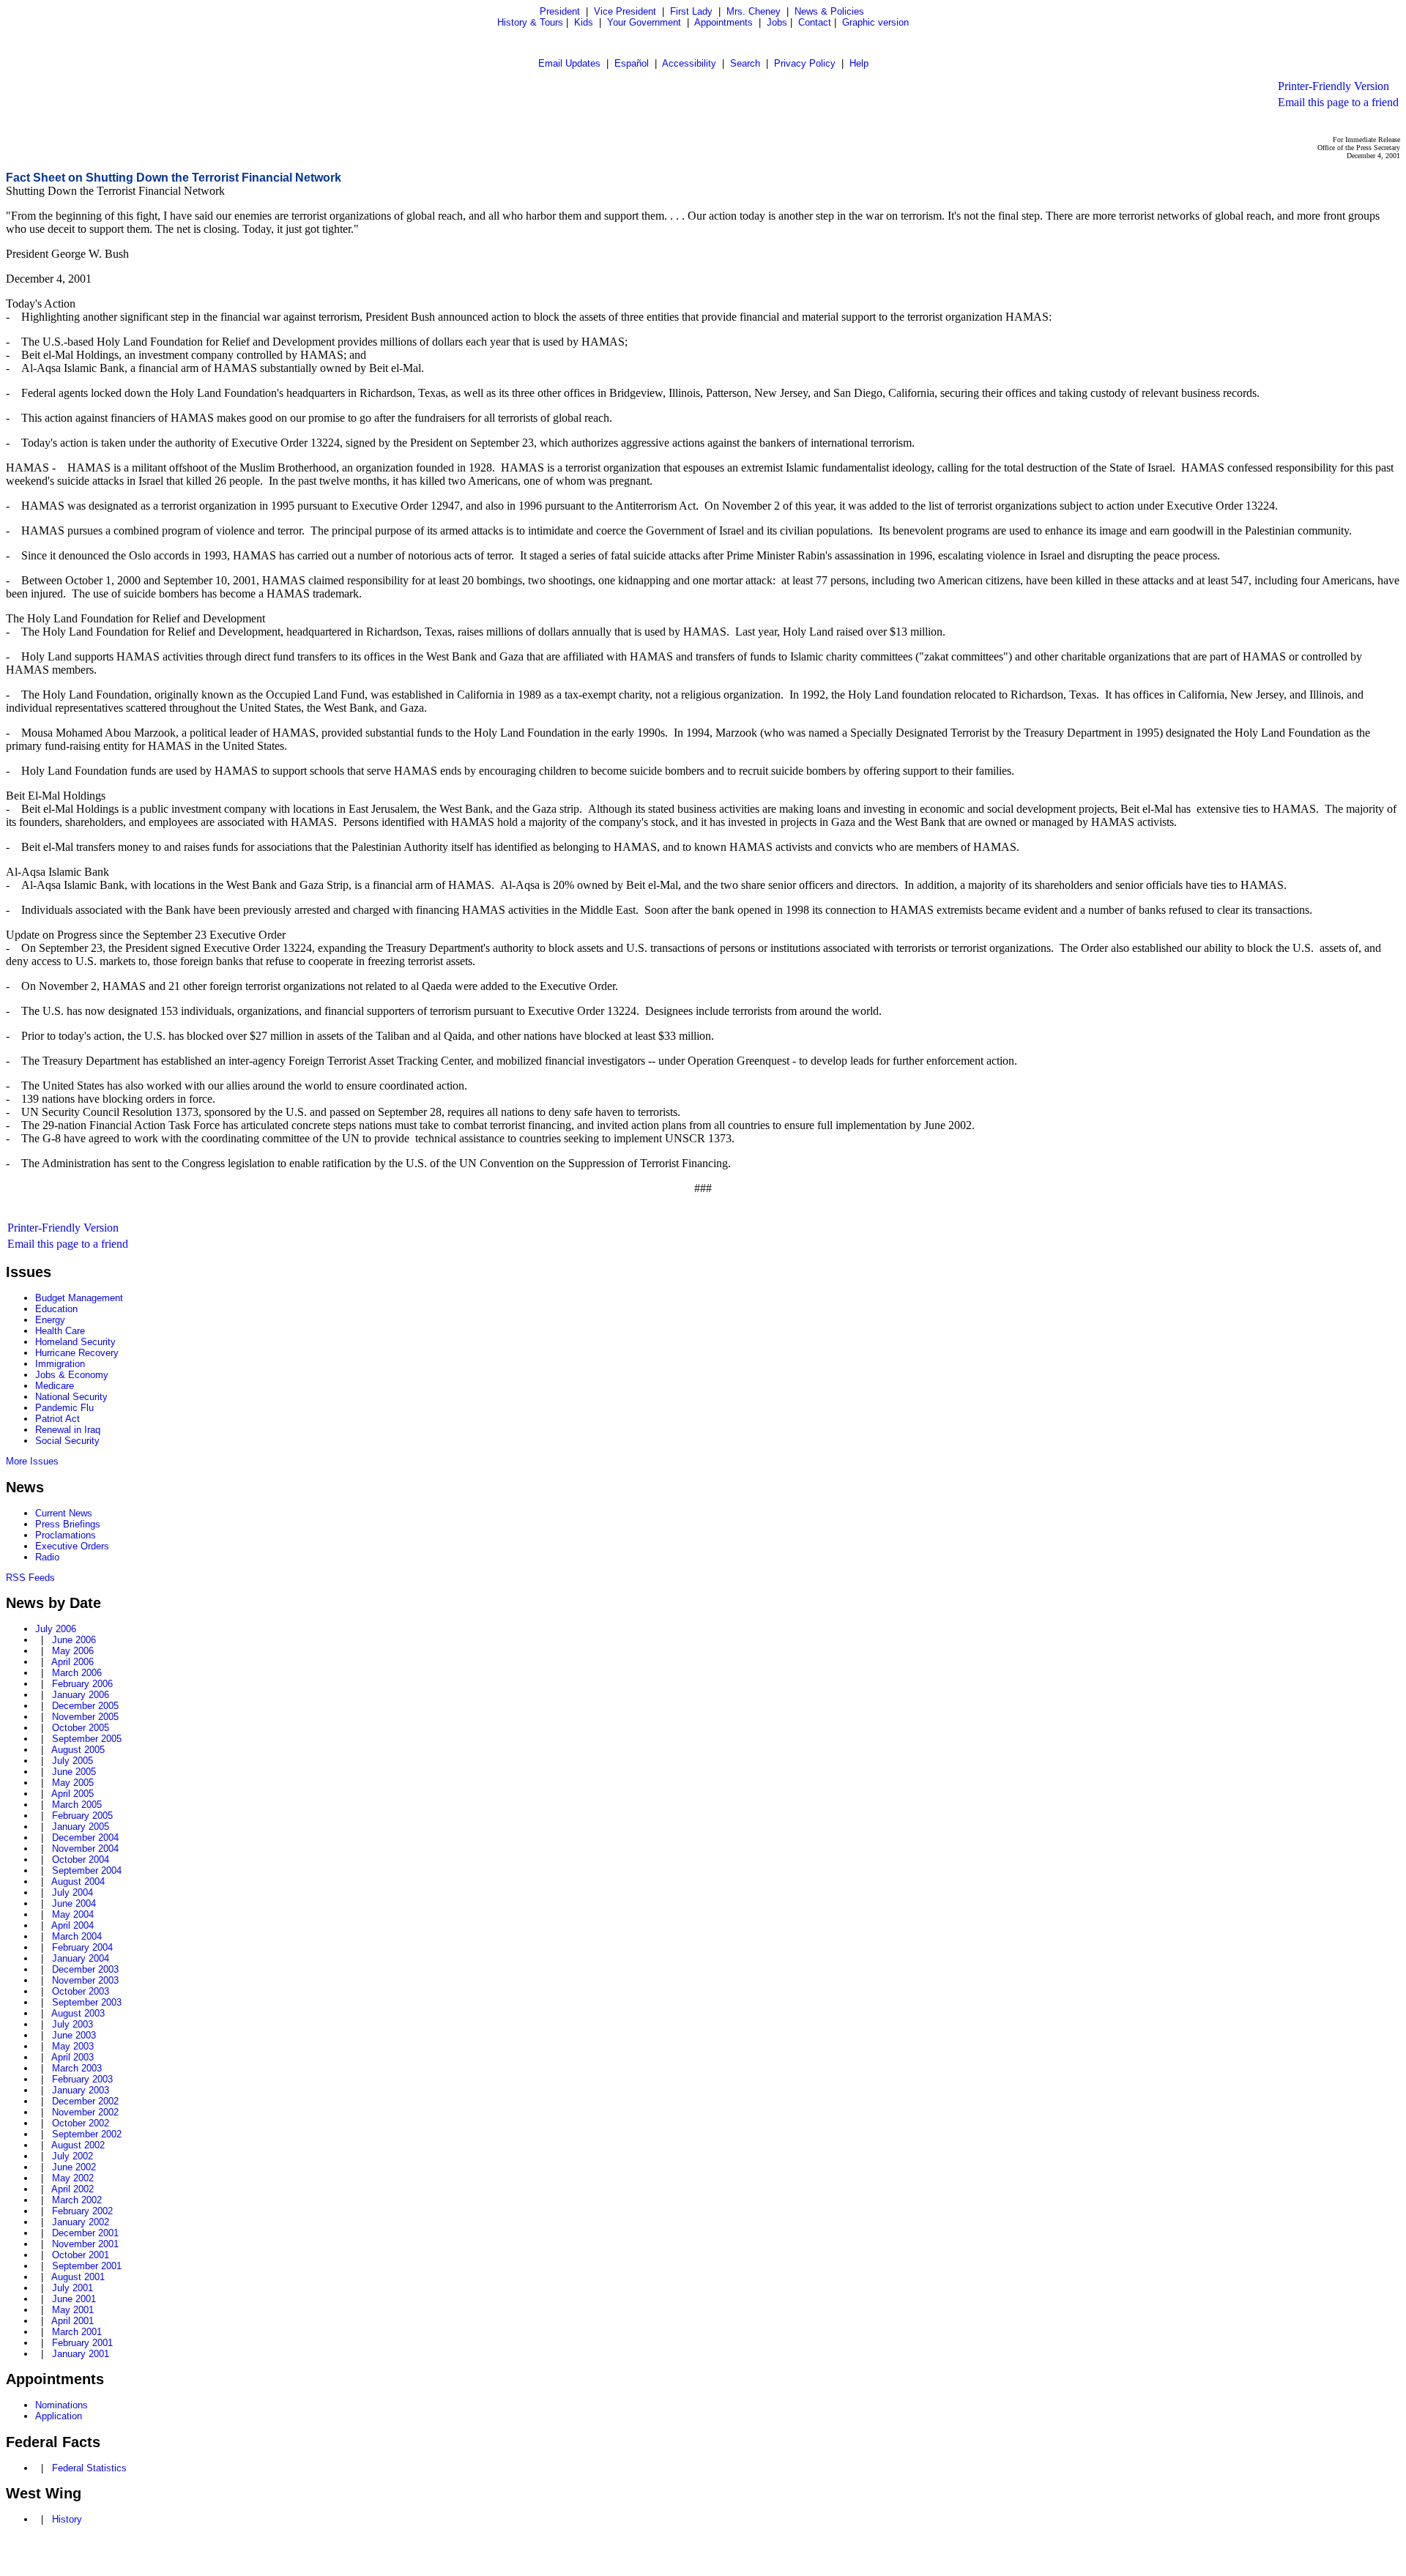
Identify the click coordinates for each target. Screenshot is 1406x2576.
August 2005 (78, 1750)
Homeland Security (75, 1342)
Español (632, 63)
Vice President (625, 11)
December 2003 (85, 1969)
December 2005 (85, 1706)
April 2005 (72, 1794)
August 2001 (78, 2277)
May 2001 (73, 2310)
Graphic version (875, 22)
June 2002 (74, 2167)
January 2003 (81, 2090)
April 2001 (72, 2321)
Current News (64, 1513)
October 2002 (81, 2123)
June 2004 (74, 1903)
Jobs (777, 22)
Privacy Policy (805, 63)
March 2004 (77, 1936)
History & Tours (530, 22)
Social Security (67, 1441)
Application (59, 2416)
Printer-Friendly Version (1334, 86)
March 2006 (77, 1673)
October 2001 (81, 2255)
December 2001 (85, 2233)
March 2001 (77, 2332)
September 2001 (87, 2266)
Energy (50, 1320)
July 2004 (72, 1892)
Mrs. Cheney (754, 11)
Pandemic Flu (64, 1408)
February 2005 (82, 1816)
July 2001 (72, 2288)
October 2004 (81, 1860)
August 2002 (78, 2145)
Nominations (62, 2405)
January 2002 (81, 2222)
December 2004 (85, 1838)
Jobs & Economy (72, 1375)
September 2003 (87, 2002)
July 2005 (72, 1761)
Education (56, 1309)
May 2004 (73, 1914)
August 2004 (78, 1881)
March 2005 (77, 1805)
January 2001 (81, 2354)
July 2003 (72, 2024)
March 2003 (77, 2068)
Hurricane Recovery (77, 1353)
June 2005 (74, 1772)
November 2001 (85, 2244)
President (560, 11)
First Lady (691, 11)
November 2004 (85, 1849)
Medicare (55, 1386)
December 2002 (85, 2101)
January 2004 (81, 1958)
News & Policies (829, 11)
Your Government (644, 22)
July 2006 (56, 1629)
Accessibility (689, 63)
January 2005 (81, 1827)
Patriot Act (57, 1419)
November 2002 (85, 2112)
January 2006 (81, 1695)
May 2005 (73, 1783)
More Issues (32, 1461)
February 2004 (82, 1947)
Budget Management (79, 1298)
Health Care (60, 1331)
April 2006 (72, 1662)
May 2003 (73, 2046)
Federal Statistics (89, 2468)
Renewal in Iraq (68, 1430)
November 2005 (85, 1717)
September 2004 (87, 1870)
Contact (815, 22)
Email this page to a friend (1338, 102)
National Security (71, 1397)
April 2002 (72, 2189)
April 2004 (72, 1925)
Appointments (724, 22)
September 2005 (87, 1739)
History (67, 2519)
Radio (47, 1557)
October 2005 (81, 1728)
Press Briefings (68, 1524)
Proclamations (66, 1535)
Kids (584, 22)
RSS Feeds (30, 1578)
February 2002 (82, 2211)
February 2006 (82, 1684)
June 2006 (74, 1640)
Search (745, 63)
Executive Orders (72, 1546)
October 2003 (81, 1991)
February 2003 (82, 2079)
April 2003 (72, 2057)
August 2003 (78, 2013)
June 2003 (74, 2035)
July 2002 (72, 2156)
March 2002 (77, 2200)
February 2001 (82, 2343)
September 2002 (87, 2134)
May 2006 (73, 1651)
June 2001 (74, 2299)
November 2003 (85, 1980)
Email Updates (569, 63)
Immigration (60, 1364)
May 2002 (73, 2178)
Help (859, 63)
